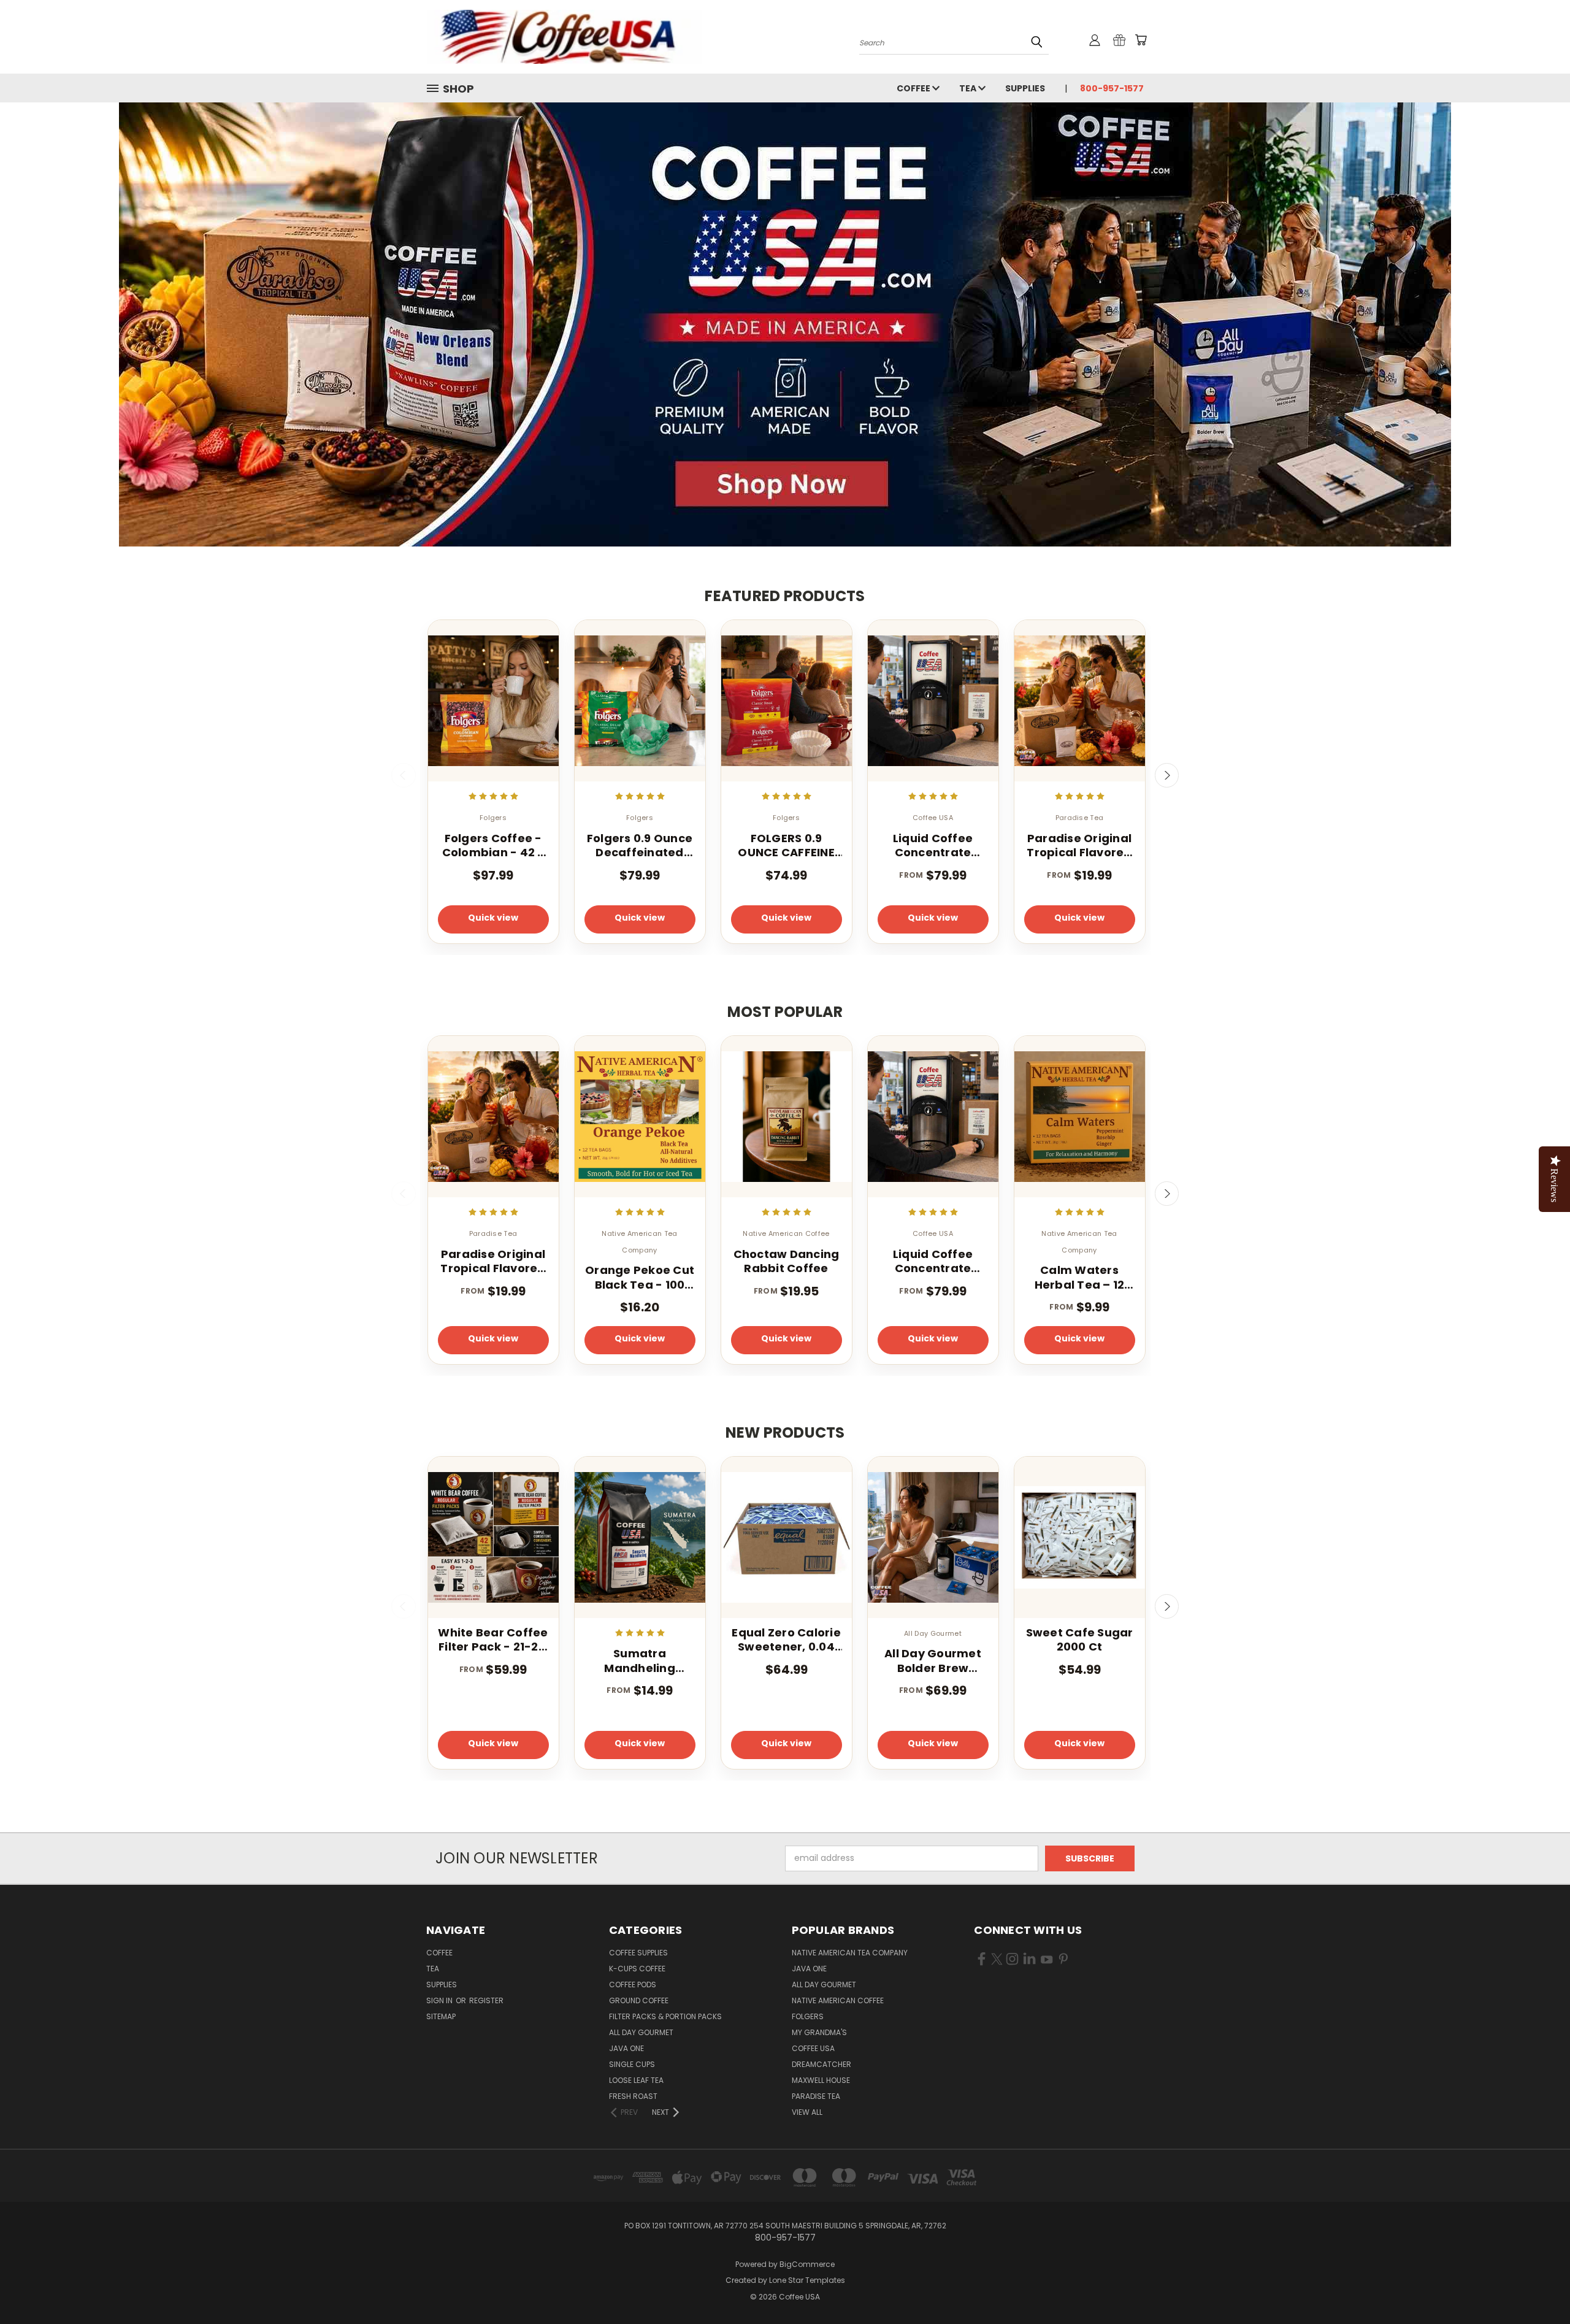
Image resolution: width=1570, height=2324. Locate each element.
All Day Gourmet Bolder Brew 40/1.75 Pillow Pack (933, 1661)
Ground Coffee (639, 2000)
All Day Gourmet (641, 2032)
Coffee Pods (633, 1985)
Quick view (493, 918)
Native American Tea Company (850, 1953)
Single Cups (632, 2064)
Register (486, 2000)
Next (1167, 775)
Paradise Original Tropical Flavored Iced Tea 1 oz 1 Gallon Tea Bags (1079, 846)
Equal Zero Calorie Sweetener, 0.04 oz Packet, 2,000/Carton (786, 1640)
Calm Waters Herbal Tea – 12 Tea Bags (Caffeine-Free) (1080, 1277)
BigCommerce (807, 2264)
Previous (404, 775)
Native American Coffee (838, 2000)
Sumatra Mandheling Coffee (640, 1661)
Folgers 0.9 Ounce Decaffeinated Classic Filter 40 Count (640, 846)
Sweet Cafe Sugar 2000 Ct (1080, 1640)
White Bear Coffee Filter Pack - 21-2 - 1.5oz (493, 1640)
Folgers (808, 2016)
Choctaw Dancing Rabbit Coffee (787, 1261)
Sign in (440, 2000)
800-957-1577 (1112, 88)
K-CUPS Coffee (637, 1969)
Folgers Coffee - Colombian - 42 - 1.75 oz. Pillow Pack (493, 846)
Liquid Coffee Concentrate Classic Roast (933, 846)
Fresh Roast (633, 2096)
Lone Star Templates (807, 2280)
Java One (626, 2048)
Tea (969, 88)
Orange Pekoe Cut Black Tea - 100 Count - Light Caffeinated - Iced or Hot (640, 1277)
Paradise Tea (816, 2096)
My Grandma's (819, 2032)
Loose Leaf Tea (636, 2080)
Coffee (914, 88)
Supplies (1025, 88)
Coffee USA (813, 2048)
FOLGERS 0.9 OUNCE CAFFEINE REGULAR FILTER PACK (786, 846)
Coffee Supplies (638, 1953)
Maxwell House (821, 2080)
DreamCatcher (821, 2064)
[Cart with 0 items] (1141, 40)
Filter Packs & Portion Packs (665, 2016)
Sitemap (441, 2016)
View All (807, 2112)
